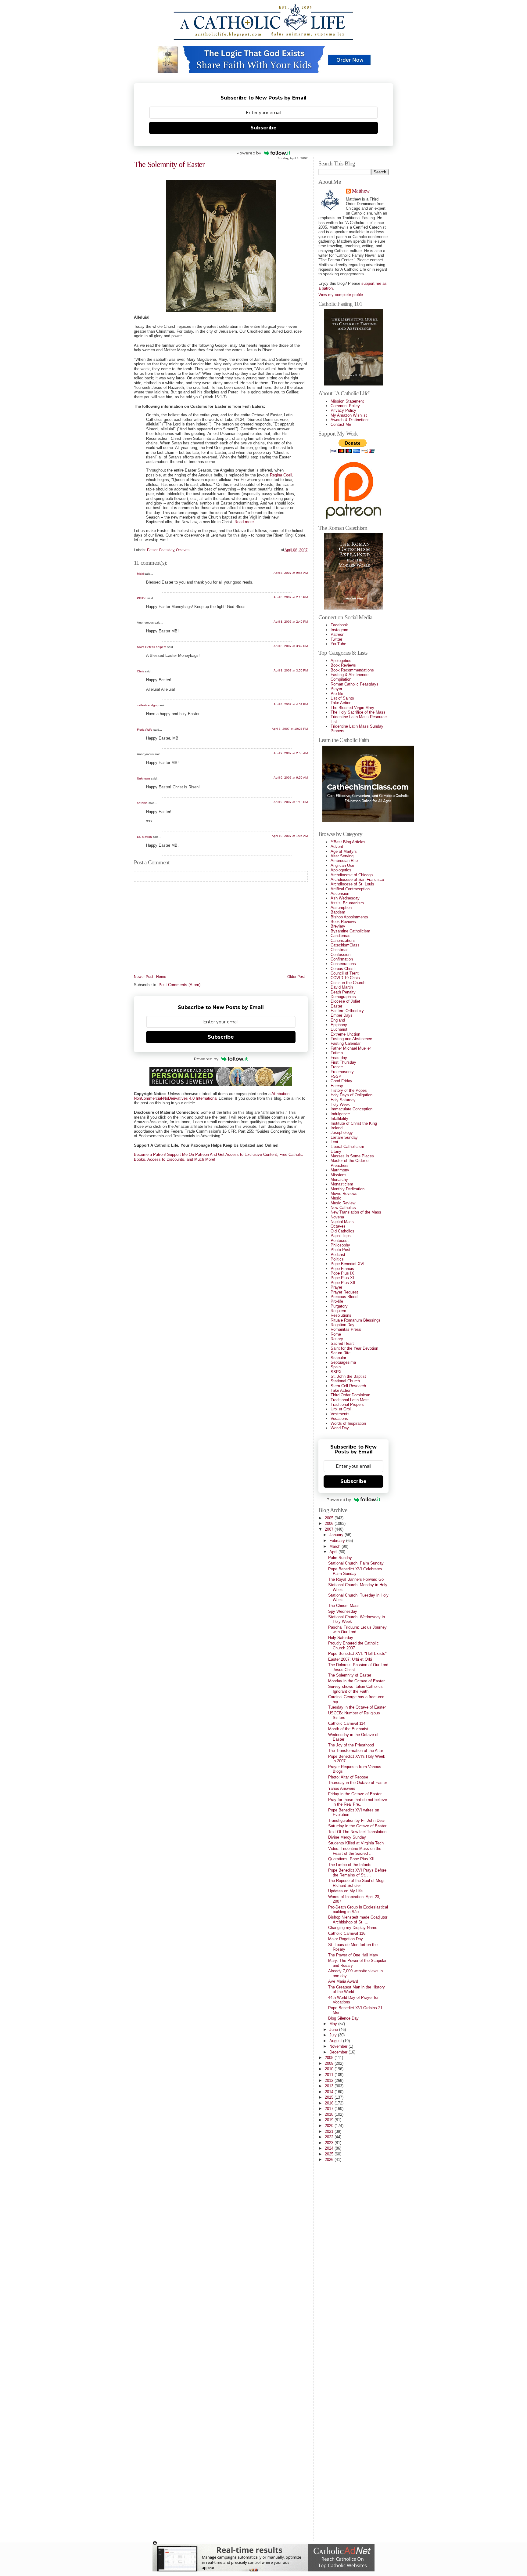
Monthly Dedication (348, 1189)
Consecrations (343, 964)
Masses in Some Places (352, 1156)
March (335, 1546)
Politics (337, 1259)
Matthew (361, 191)
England (338, 1020)
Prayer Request (344, 1292)
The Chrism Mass (344, 1606)
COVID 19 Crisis (345, 978)
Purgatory (339, 1306)
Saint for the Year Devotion (354, 1348)
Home (161, 977)
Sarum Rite (341, 1353)
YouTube (338, 644)
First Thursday (343, 1062)
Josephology (342, 1132)
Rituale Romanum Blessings (356, 1320)
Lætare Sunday (344, 1137)
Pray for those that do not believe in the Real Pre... (358, 1802)
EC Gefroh (144, 837)
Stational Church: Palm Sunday (356, 1563)
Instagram (339, 630)
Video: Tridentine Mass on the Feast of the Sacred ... (355, 1851)
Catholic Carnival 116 (347, 1933)
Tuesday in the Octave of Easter (357, 1707)
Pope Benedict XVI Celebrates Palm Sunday (355, 1571)
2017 (330, 2109)
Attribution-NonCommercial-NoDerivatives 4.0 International (212, 1096)
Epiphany (339, 1025)
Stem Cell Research (348, 1386)
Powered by (249, 153)
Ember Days (342, 1015)
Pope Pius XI (342, 1278)
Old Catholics (342, 1231)
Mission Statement (347, 401)
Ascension (340, 894)
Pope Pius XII (343, 1283)
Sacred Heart (342, 1343)
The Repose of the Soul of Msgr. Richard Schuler (357, 1883)
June (334, 2030)
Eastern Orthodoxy (347, 1011)
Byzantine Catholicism (350, 931)
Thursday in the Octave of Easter (358, 1783)
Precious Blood (344, 1297)
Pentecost (340, 1241)
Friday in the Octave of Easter (355, 1794)
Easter (152, 550)
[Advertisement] (343, 2444)
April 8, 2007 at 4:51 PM (291, 704)
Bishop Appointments (349, 917)
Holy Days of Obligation (351, 1095)
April (334, 1552)
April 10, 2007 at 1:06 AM (290, 836)
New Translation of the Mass (356, 1212)
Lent (334, 1142)
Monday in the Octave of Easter (356, 1681)
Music (336, 1198)
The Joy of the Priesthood (351, 1745)
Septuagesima (343, 1362)
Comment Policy (345, 406)
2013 (330, 2086)
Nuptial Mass (342, 1222)
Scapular (338, 1358)
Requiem (338, 1311)
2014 (330, 2092)
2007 (330, 1529)
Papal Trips (341, 1236)
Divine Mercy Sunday (347, 1837)
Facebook (339, 625)
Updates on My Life (345, 1891)
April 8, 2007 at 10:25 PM (290, 729)
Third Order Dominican (350, 1395)
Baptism (338, 912)
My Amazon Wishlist (349, 415)
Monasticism (342, 1184)
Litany (336, 1151)
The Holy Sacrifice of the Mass (358, 712)
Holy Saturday (343, 1100)
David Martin (342, 987)
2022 (330, 2137)
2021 (330, 2131)
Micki (140, 574)
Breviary (338, 926)
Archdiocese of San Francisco (357, 879)
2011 (330, 2075)
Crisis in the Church (348, 983)
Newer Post (143, 977)
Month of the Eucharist (348, 1729)
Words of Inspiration (348, 1423)
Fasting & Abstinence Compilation (350, 677)
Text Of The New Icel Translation (357, 1832)
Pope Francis (342, 1269)
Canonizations (343, 941)
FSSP (336, 1076)
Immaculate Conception (351, 1109)
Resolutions (341, 1315)
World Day (340, 1428)
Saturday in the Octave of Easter (357, 1826)
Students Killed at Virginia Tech (356, 1843)
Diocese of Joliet (345, 1001)
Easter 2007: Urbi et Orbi (350, 1659)
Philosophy (340, 1245)
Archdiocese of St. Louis (352, 884)
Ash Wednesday (345, 898)
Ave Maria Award (343, 1981)
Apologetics (341, 661)
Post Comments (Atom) (179, 985)
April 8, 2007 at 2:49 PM (291, 622)
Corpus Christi (343, 969)
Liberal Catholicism (347, 1147)
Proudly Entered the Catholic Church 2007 (353, 1645)
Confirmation (342, 959)
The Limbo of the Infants (350, 1865)
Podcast (338, 1255)
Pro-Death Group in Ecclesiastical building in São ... (358, 1909)
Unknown (143, 778)
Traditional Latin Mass (350, 1400)
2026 (330, 2160)
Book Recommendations (352, 670)
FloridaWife (145, 730)
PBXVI (142, 598)
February (338, 1541)
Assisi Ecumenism (347, 903)
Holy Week (340, 1104)
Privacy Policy (343, 410)
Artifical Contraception (350, 889)
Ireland (337, 1128)
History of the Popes (349, 1090)
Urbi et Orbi (341, 1409)
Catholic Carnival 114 (347, 1723)
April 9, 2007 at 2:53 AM (291, 753)
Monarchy (339, 1179)
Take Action (341, 703)
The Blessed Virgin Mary (352, 708)
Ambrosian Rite (344, 861)
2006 (330, 1523)
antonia (142, 803)
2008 (330, 2058)
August (336, 2041)
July (334, 2035)
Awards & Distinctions (350, 420)
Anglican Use (342, 865)
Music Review (343, 1203)
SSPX (336, 1372)
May (334, 2024)
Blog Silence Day (343, 2018)
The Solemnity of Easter (169, 164)
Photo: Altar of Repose (348, 1777)
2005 (330, 1518)
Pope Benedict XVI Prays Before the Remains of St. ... (357, 1872)
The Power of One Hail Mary (353, 1955)
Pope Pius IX (342, 1273)
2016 (330, 2103)
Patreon (337, 634)
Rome (336, 1334)
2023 (330, 2143)
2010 (330, 2069)
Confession (341, 955)
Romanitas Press (346, 1329)
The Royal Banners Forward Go (356, 1579)
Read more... (246, 522)
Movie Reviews (344, 1194)
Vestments (340, 1414)
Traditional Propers (347, 1404)
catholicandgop (148, 705)
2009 (330, 2063)
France (337, 1067)
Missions (339, 1175)
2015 (330, 2097)
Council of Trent (345, 973)
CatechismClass (345, 945)
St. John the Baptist (348, 1376)
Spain (336, 1367)
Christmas (340, 950)
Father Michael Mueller (351, 1048)
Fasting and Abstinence (351, 1039)
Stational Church (345, 1381)
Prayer (336, 689)
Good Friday (341, 1081)
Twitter (336, 639)
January (337, 1535)
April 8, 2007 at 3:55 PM (291, 670)
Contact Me (341, 424)
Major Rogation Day (346, 1939)
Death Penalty (343, 992)
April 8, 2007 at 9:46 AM (291, 573)
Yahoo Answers (342, 1788)
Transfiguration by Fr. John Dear (357, 1820)
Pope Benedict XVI (348, 1264)
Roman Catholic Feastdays (355, 684)
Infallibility (339, 1118)
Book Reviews (343, 665)
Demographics (343, 997)
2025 (330, 2154)
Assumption (341, 908)
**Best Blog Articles (348, 842)
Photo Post (341, 1250)
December (339, 2052)
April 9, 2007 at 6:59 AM (291, 778)
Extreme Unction (345, 1034)
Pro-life (337, 694)
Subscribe (263, 128)
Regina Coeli (281, 475)
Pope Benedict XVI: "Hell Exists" (357, 1653)
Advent (337, 847)
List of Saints (342, 698)
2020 (330, 2126)
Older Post (296, 977)
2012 (330, 2080)
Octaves (183, 550)
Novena (337, 1217)
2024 (330, 2148)
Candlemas (341, 936)
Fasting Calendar (346, 1043)
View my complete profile (341, 295)
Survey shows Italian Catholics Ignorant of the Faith (355, 1689)
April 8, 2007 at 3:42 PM (291, 646)
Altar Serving (342, 856)
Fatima (337, 1053)
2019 (330, 2120)
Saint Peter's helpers (152, 647)
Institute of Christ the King (354, 1123)
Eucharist (339, 1029)
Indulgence (340, 1114)
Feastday (167, 550)
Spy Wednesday (343, 1611)
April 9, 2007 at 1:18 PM (291, 802)
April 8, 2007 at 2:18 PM (291, 597)
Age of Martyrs (344, 851)
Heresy (337, 1086)
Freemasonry (342, 1072)
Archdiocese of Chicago (352, 875)
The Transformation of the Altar (356, 1751)
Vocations (339, 1418)
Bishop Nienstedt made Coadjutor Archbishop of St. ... (358, 1919)
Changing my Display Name (353, 1928)
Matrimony (340, 1170)
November (339, 2046)
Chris (140, 671)
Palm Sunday (340, 1558)
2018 (330, 2114)
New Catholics (343, 1208)
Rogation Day (342, 1325)
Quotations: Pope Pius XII (351, 1859)
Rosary (337, 1339)
